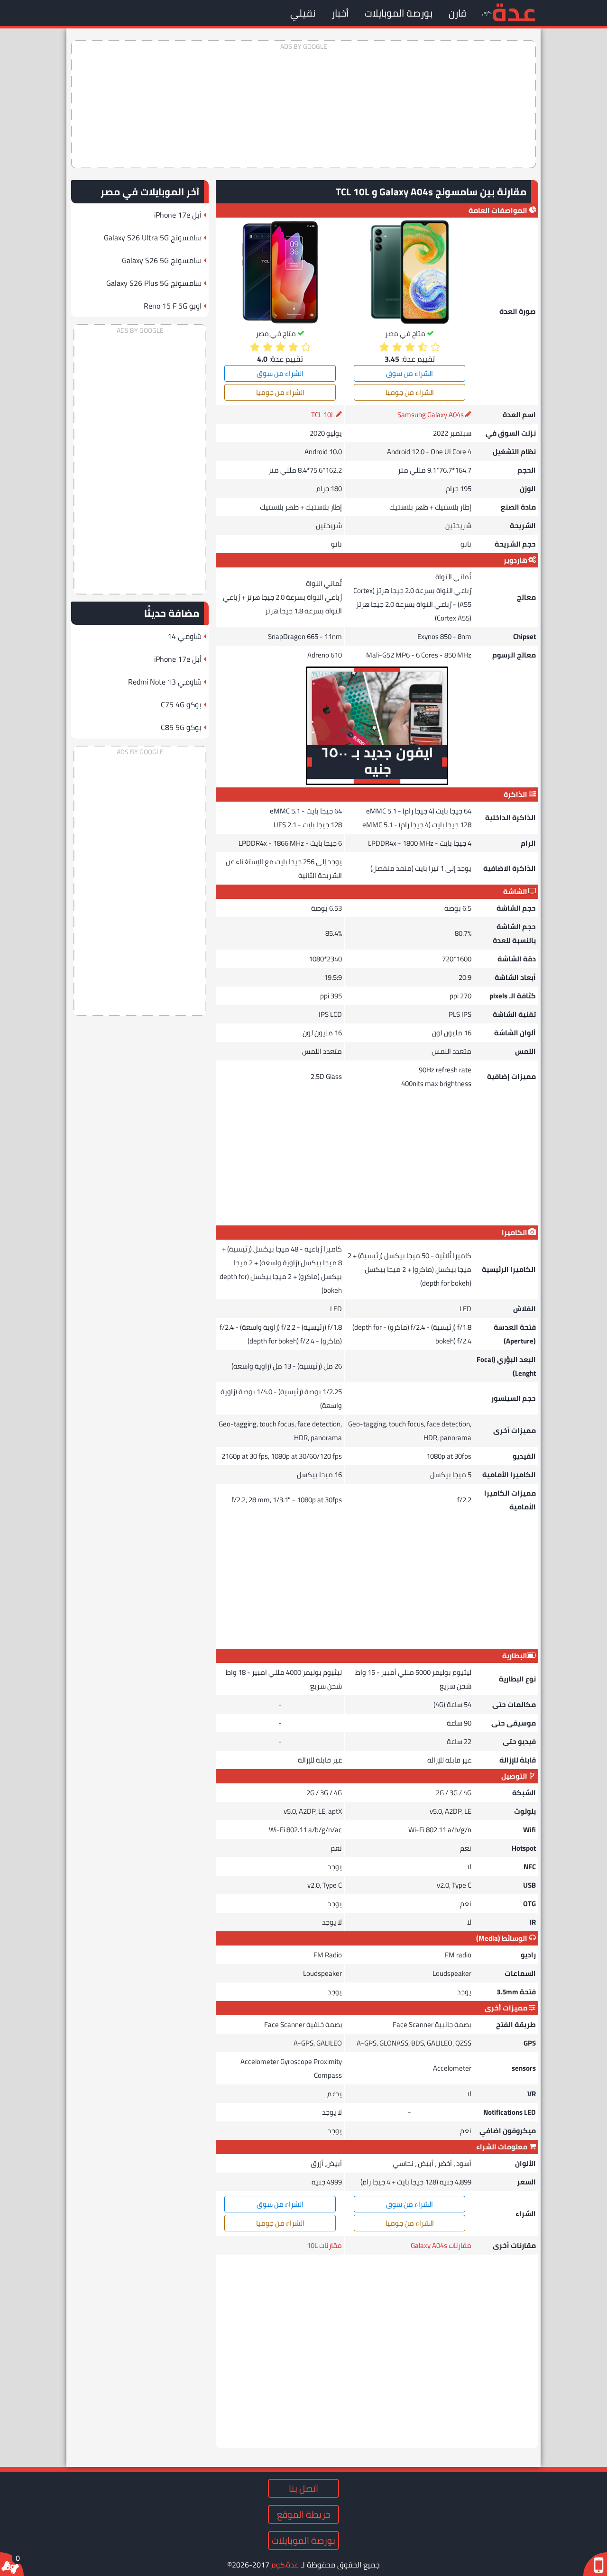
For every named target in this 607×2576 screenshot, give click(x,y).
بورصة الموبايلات (399, 13)
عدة (514, 12)
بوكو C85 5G (181, 727)
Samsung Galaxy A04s (431, 415)
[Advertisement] (303, 104)
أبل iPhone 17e (178, 215)
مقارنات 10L (324, 2245)
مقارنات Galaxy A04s (441, 2245)
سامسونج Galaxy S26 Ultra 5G (153, 238)
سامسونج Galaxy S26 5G (162, 260)
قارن (457, 13)
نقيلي (303, 13)
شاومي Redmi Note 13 (165, 682)
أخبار (340, 13)
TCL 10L (323, 415)
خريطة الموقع (303, 2514)
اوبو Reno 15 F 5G (173, 306)
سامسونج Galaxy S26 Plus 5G (154, 283)
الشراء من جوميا (410, 392)
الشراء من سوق (409, 373)
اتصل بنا (303, 2488)
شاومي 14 (184, 636)
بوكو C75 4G (181, 704)
